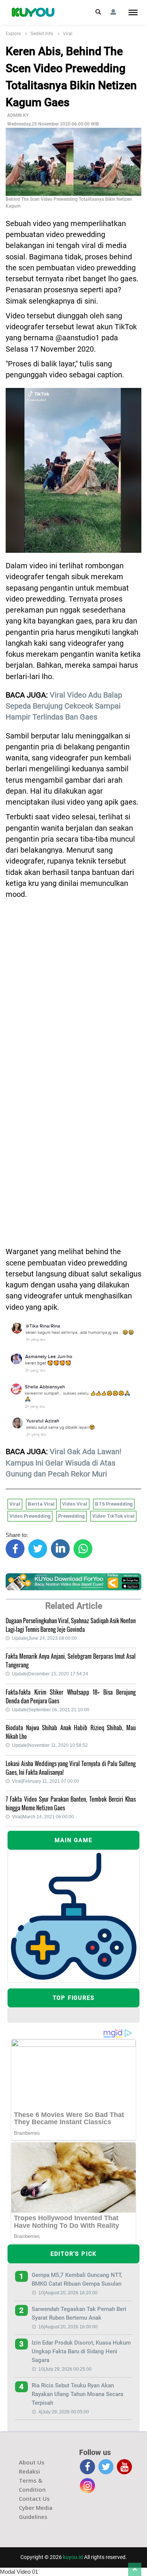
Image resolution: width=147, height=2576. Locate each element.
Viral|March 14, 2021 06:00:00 (43, 1817)
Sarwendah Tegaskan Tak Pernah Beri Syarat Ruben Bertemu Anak (79, 2313)
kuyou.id (73, 2557)
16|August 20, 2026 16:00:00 (68, 2327)
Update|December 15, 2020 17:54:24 (50, 1674)
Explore (13, 34)
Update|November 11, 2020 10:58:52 (50, 1745)
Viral (68, 34)
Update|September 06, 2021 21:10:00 (51, 1710)
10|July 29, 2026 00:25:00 (65, 2369)
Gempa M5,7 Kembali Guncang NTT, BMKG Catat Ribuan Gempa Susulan (77, 2279)
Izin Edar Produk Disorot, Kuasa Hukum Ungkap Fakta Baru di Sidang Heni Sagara (81, 2351)
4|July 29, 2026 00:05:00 (64, 2412)
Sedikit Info (42, 34)
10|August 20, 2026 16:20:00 (68, 2293)
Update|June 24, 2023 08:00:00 (44, 1638)
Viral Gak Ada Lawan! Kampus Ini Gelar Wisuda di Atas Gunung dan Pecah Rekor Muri (64, 1463)
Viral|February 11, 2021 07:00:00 (46, 1781)
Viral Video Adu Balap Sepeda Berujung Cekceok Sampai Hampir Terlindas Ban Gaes (64, 706)
